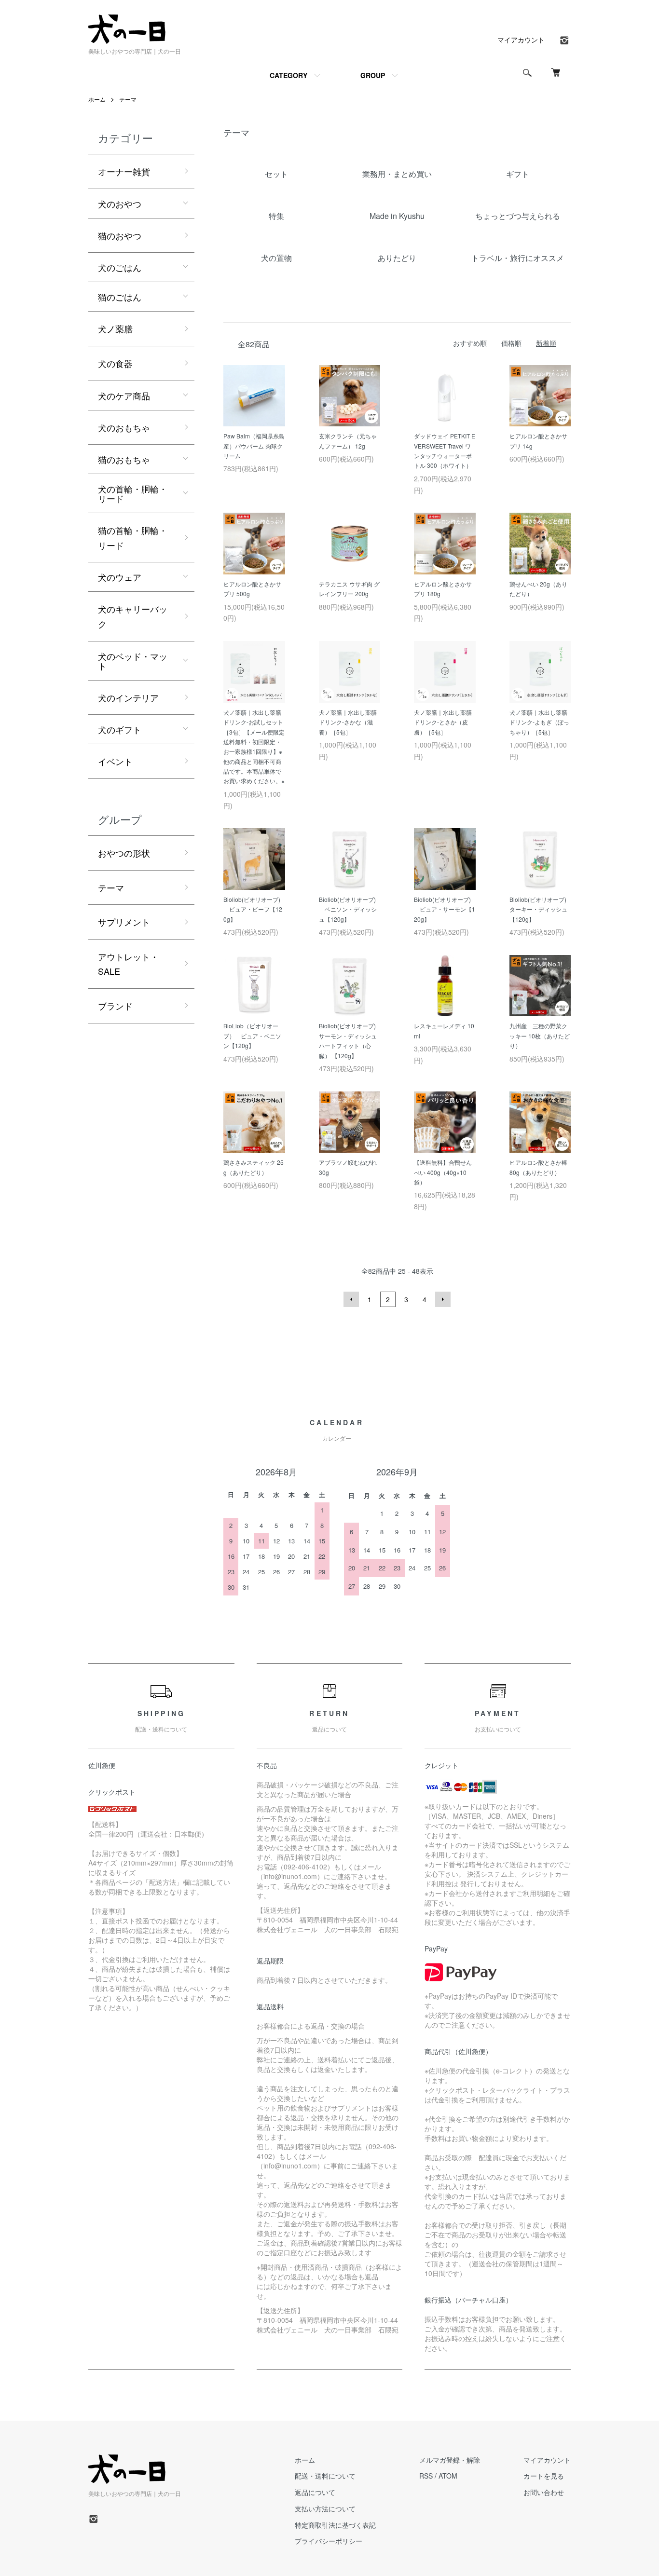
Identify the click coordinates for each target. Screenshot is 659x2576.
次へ (443, 1299)
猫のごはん (120, 297)
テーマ (128, 99)
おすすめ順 (470, 343)
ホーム (97, 99)
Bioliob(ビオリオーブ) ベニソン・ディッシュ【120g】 (348, 909)
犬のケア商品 (124, 395)
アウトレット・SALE (128, 964)
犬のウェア (120, 577)
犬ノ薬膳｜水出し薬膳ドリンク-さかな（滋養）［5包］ (348, 722)
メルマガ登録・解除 (450, 2460)
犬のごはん (120, 267)
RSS (426, 2476)
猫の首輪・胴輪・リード (133, 538)
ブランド (115, 1006)
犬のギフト (120, 729)
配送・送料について (325, 2476)
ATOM (448, 2476)
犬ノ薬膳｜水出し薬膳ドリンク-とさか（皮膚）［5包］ (443, 722)
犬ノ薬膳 (115, 328)
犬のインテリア (128, 697)
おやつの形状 (124, 853)
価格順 (511, 343)
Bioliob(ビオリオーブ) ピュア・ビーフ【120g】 (253, 909)
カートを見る (544, 2476)
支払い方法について (325, 2508)
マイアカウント (521, 40)
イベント (115, 761)
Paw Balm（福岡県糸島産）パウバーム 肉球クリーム (254, 446)
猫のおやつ (120, 235)
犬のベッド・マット (133, 661)
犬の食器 (115, 363)
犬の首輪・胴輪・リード (133, 493)
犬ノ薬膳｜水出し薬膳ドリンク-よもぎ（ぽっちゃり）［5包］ (539, 722)
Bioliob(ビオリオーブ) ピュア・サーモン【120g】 (445, 909)
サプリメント (124, 922)
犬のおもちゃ (124, 427)
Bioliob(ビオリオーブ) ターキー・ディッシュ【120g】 (542, 909)
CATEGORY (288, 75)
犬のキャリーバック (133, 616)
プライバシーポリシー (329, 2541)
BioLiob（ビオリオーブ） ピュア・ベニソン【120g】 (252, 1036)
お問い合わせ (544, 2492)
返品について (315, 2492)
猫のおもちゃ (124, 459)
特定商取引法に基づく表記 (335, 2525)
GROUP (373, 75)
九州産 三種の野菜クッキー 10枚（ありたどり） (540, 1036)
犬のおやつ (120, 204)
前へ (351, 1299)
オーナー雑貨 (124, 171)
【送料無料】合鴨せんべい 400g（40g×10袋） (443, 1172)
